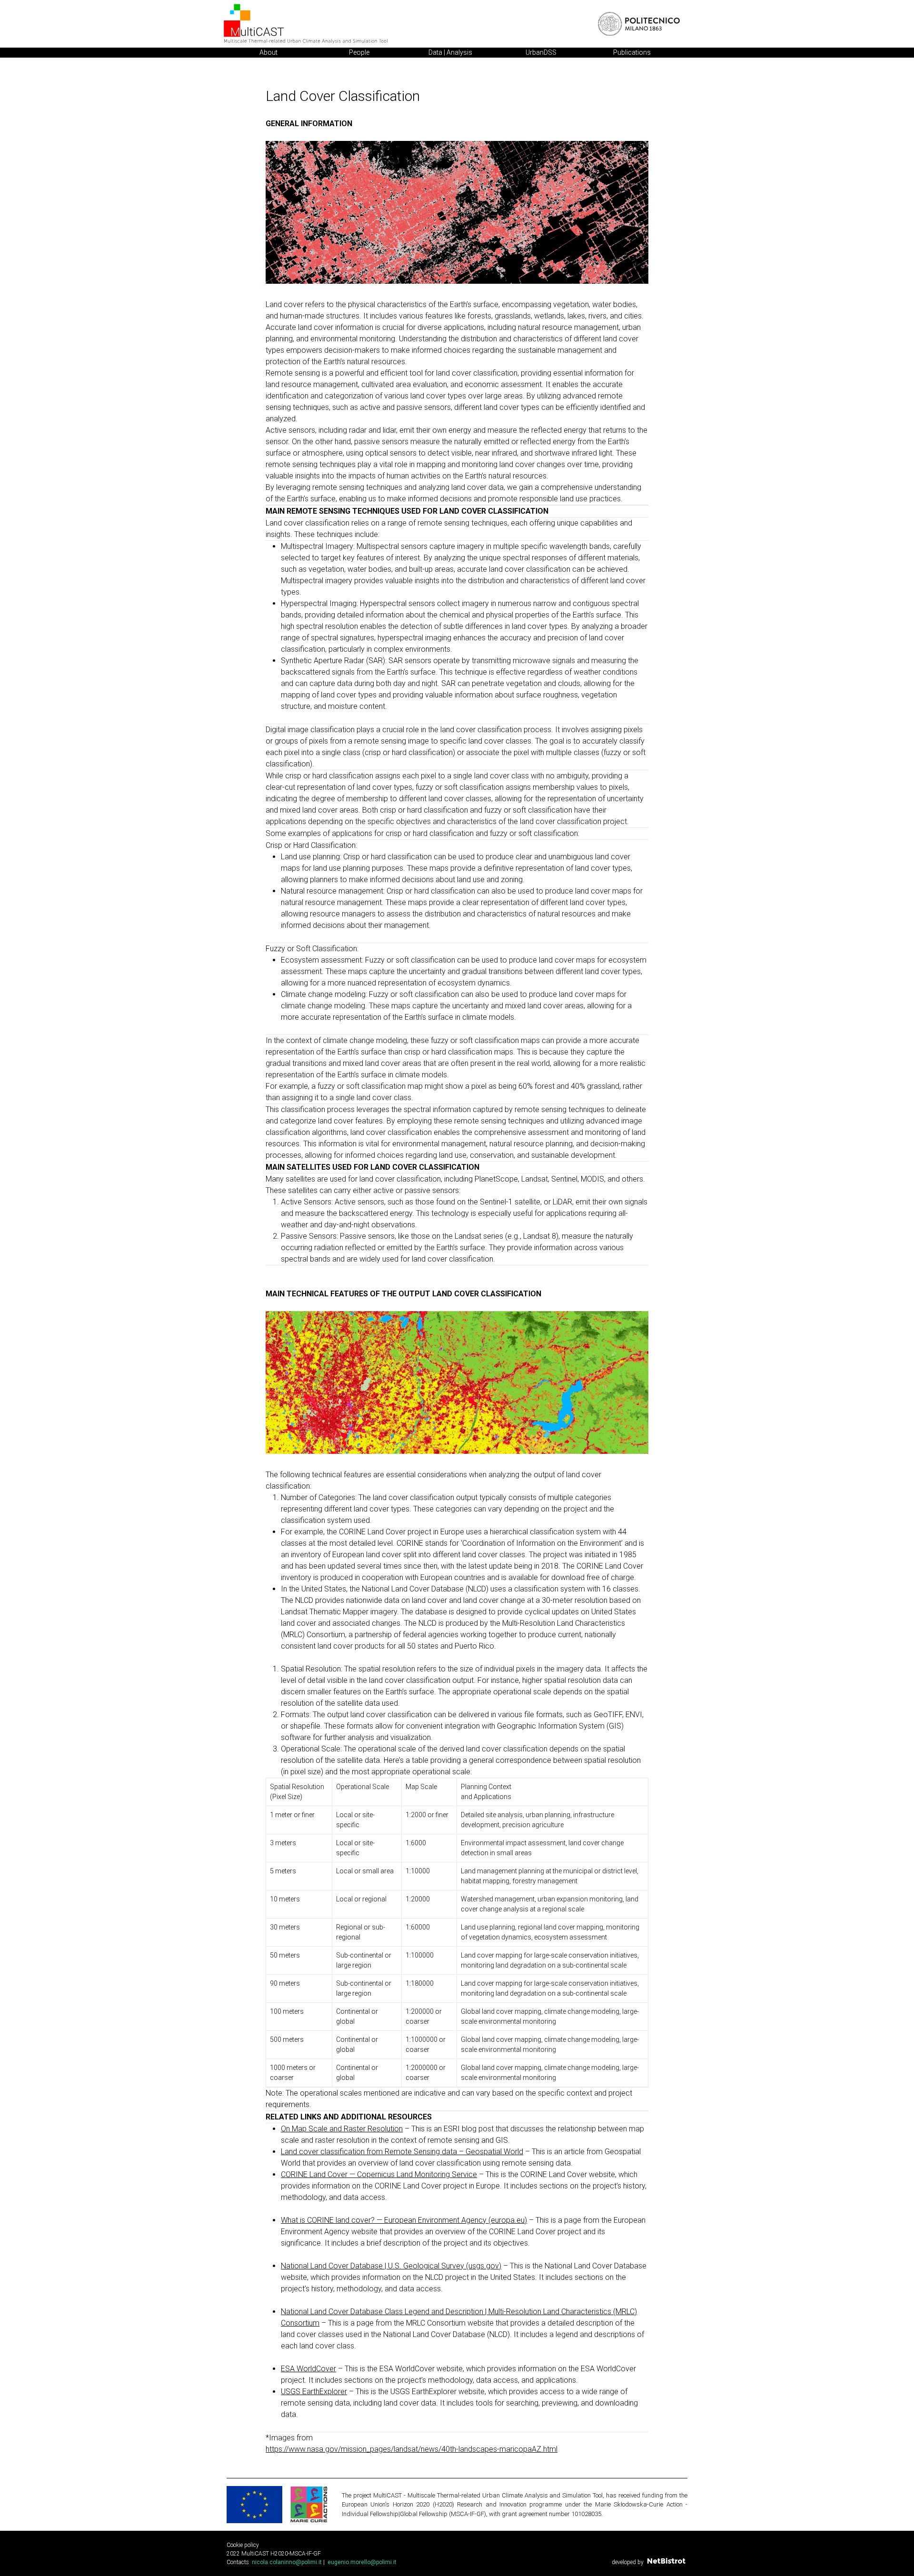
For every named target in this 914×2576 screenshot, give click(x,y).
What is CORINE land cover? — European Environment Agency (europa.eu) (404, 2220)
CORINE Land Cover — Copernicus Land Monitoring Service (379, 2174)
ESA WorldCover (308, 2369)
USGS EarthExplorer (314, 2392)
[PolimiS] (639, 24)
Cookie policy (243, 2545)
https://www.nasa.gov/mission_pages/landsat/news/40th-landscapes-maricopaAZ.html (412, 2449)
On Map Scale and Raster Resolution (342, 2129)
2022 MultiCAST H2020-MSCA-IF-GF (274, 2554)
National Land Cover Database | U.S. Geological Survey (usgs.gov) (391, 2266)
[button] (286, 2562)
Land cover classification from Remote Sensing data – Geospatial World (402, 2152)
